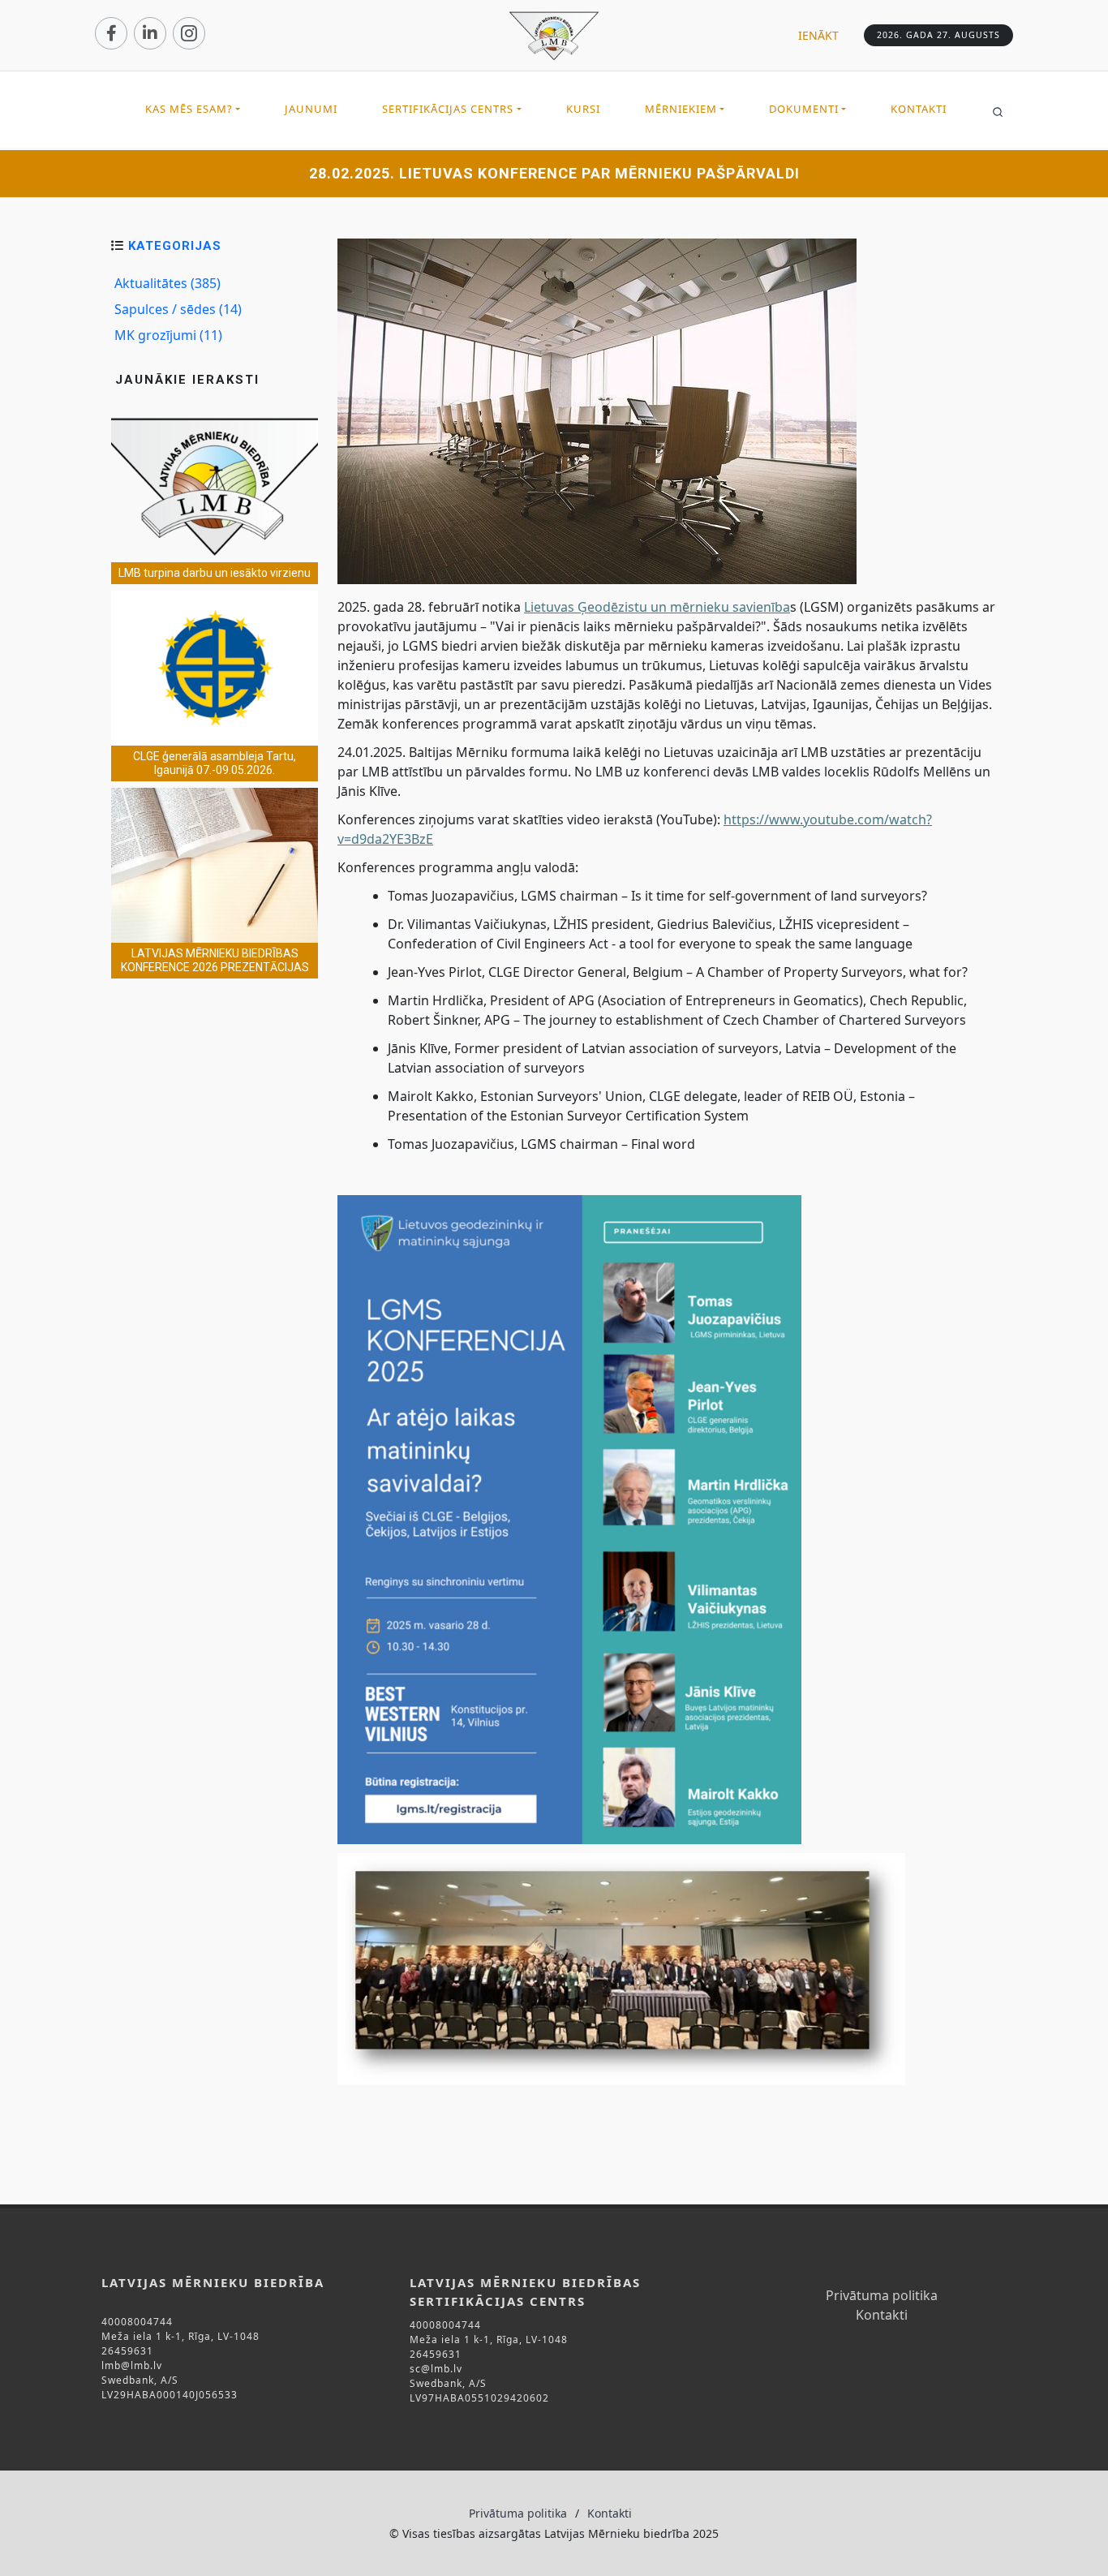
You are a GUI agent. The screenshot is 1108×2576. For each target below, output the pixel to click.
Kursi (583, 109)
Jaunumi (311, 109)
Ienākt (818, 35)
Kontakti (919, 109)
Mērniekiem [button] (681, 109)
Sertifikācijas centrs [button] (448, 109)
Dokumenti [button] (804, 109)
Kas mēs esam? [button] (189, 109)
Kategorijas (175, 246)
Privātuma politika (882, 2295)
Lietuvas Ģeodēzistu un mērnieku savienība (657, 607)
